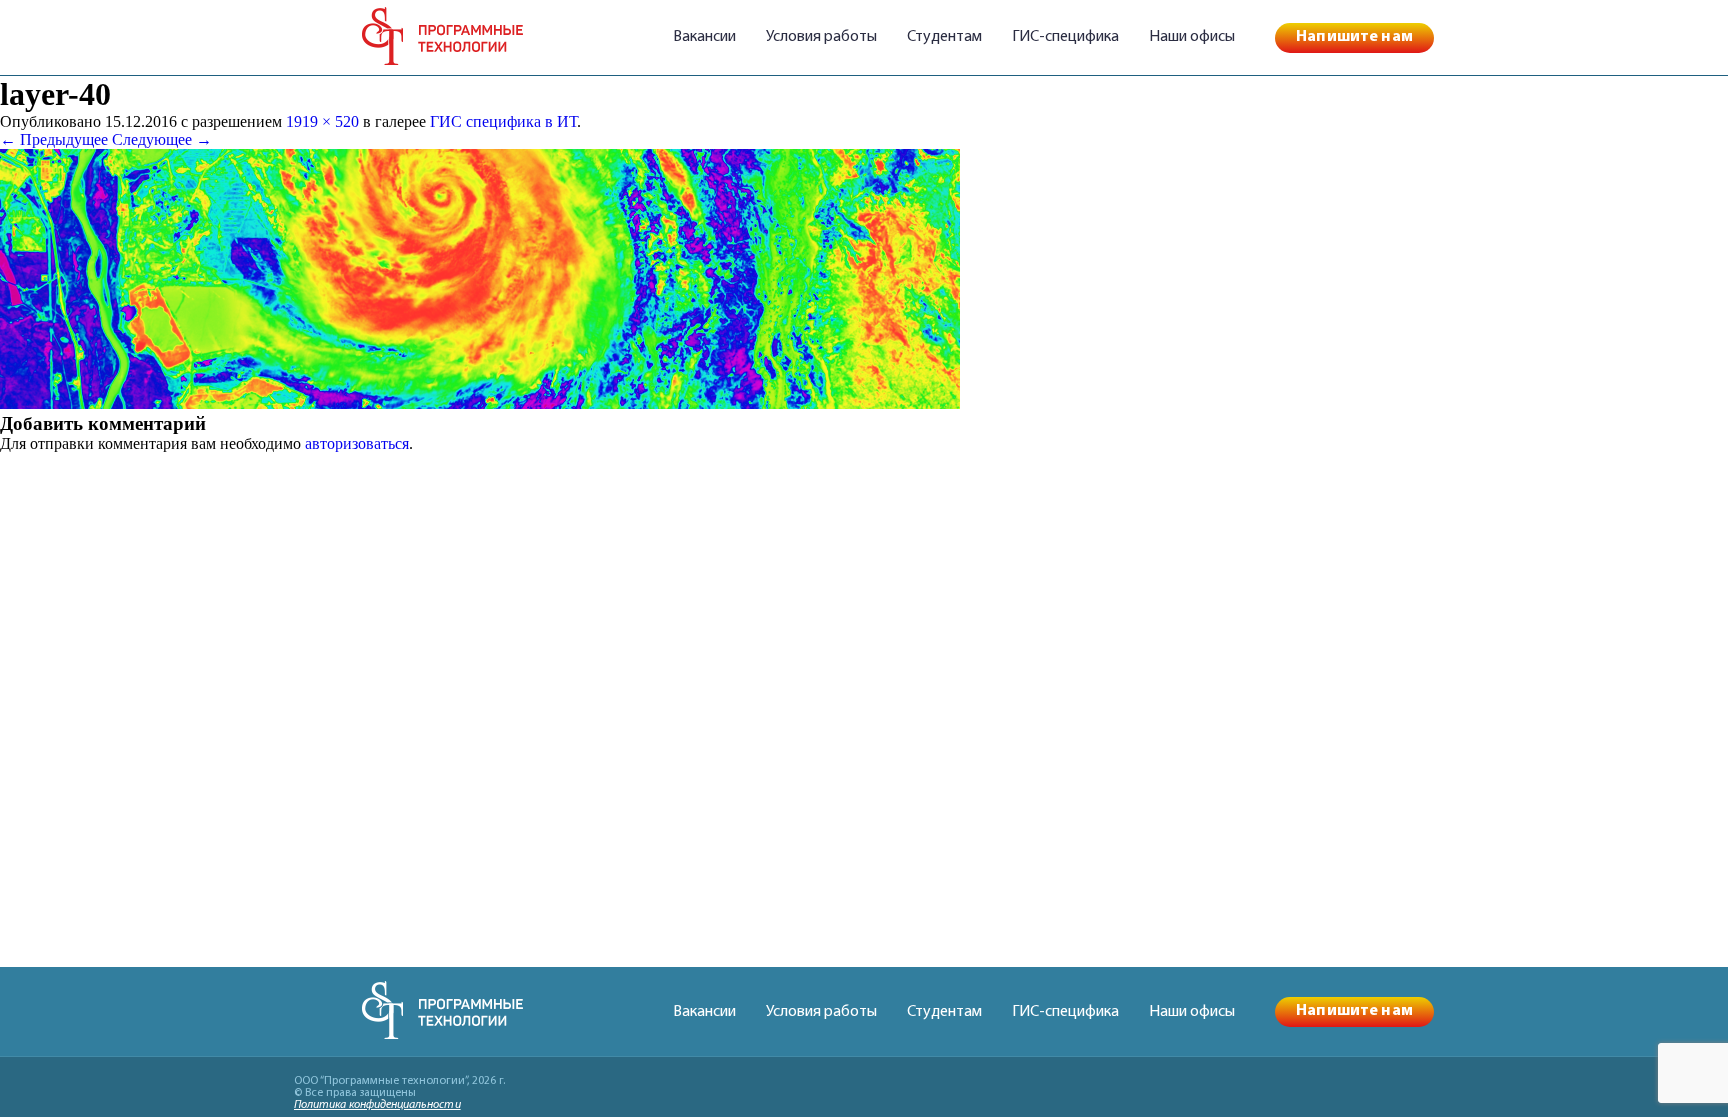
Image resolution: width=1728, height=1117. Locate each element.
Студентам (944, 37)
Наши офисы (1192, 37)
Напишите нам (1354, 37)
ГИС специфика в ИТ (503, 121)
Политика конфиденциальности (377, 1105)
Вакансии (704, 37)
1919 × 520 (322, 121)
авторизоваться (357, 443)
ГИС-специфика (1065, 37)
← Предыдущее (54, 139)
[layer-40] (480, 403)
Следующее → (162, 139)
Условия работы (821, 37)
